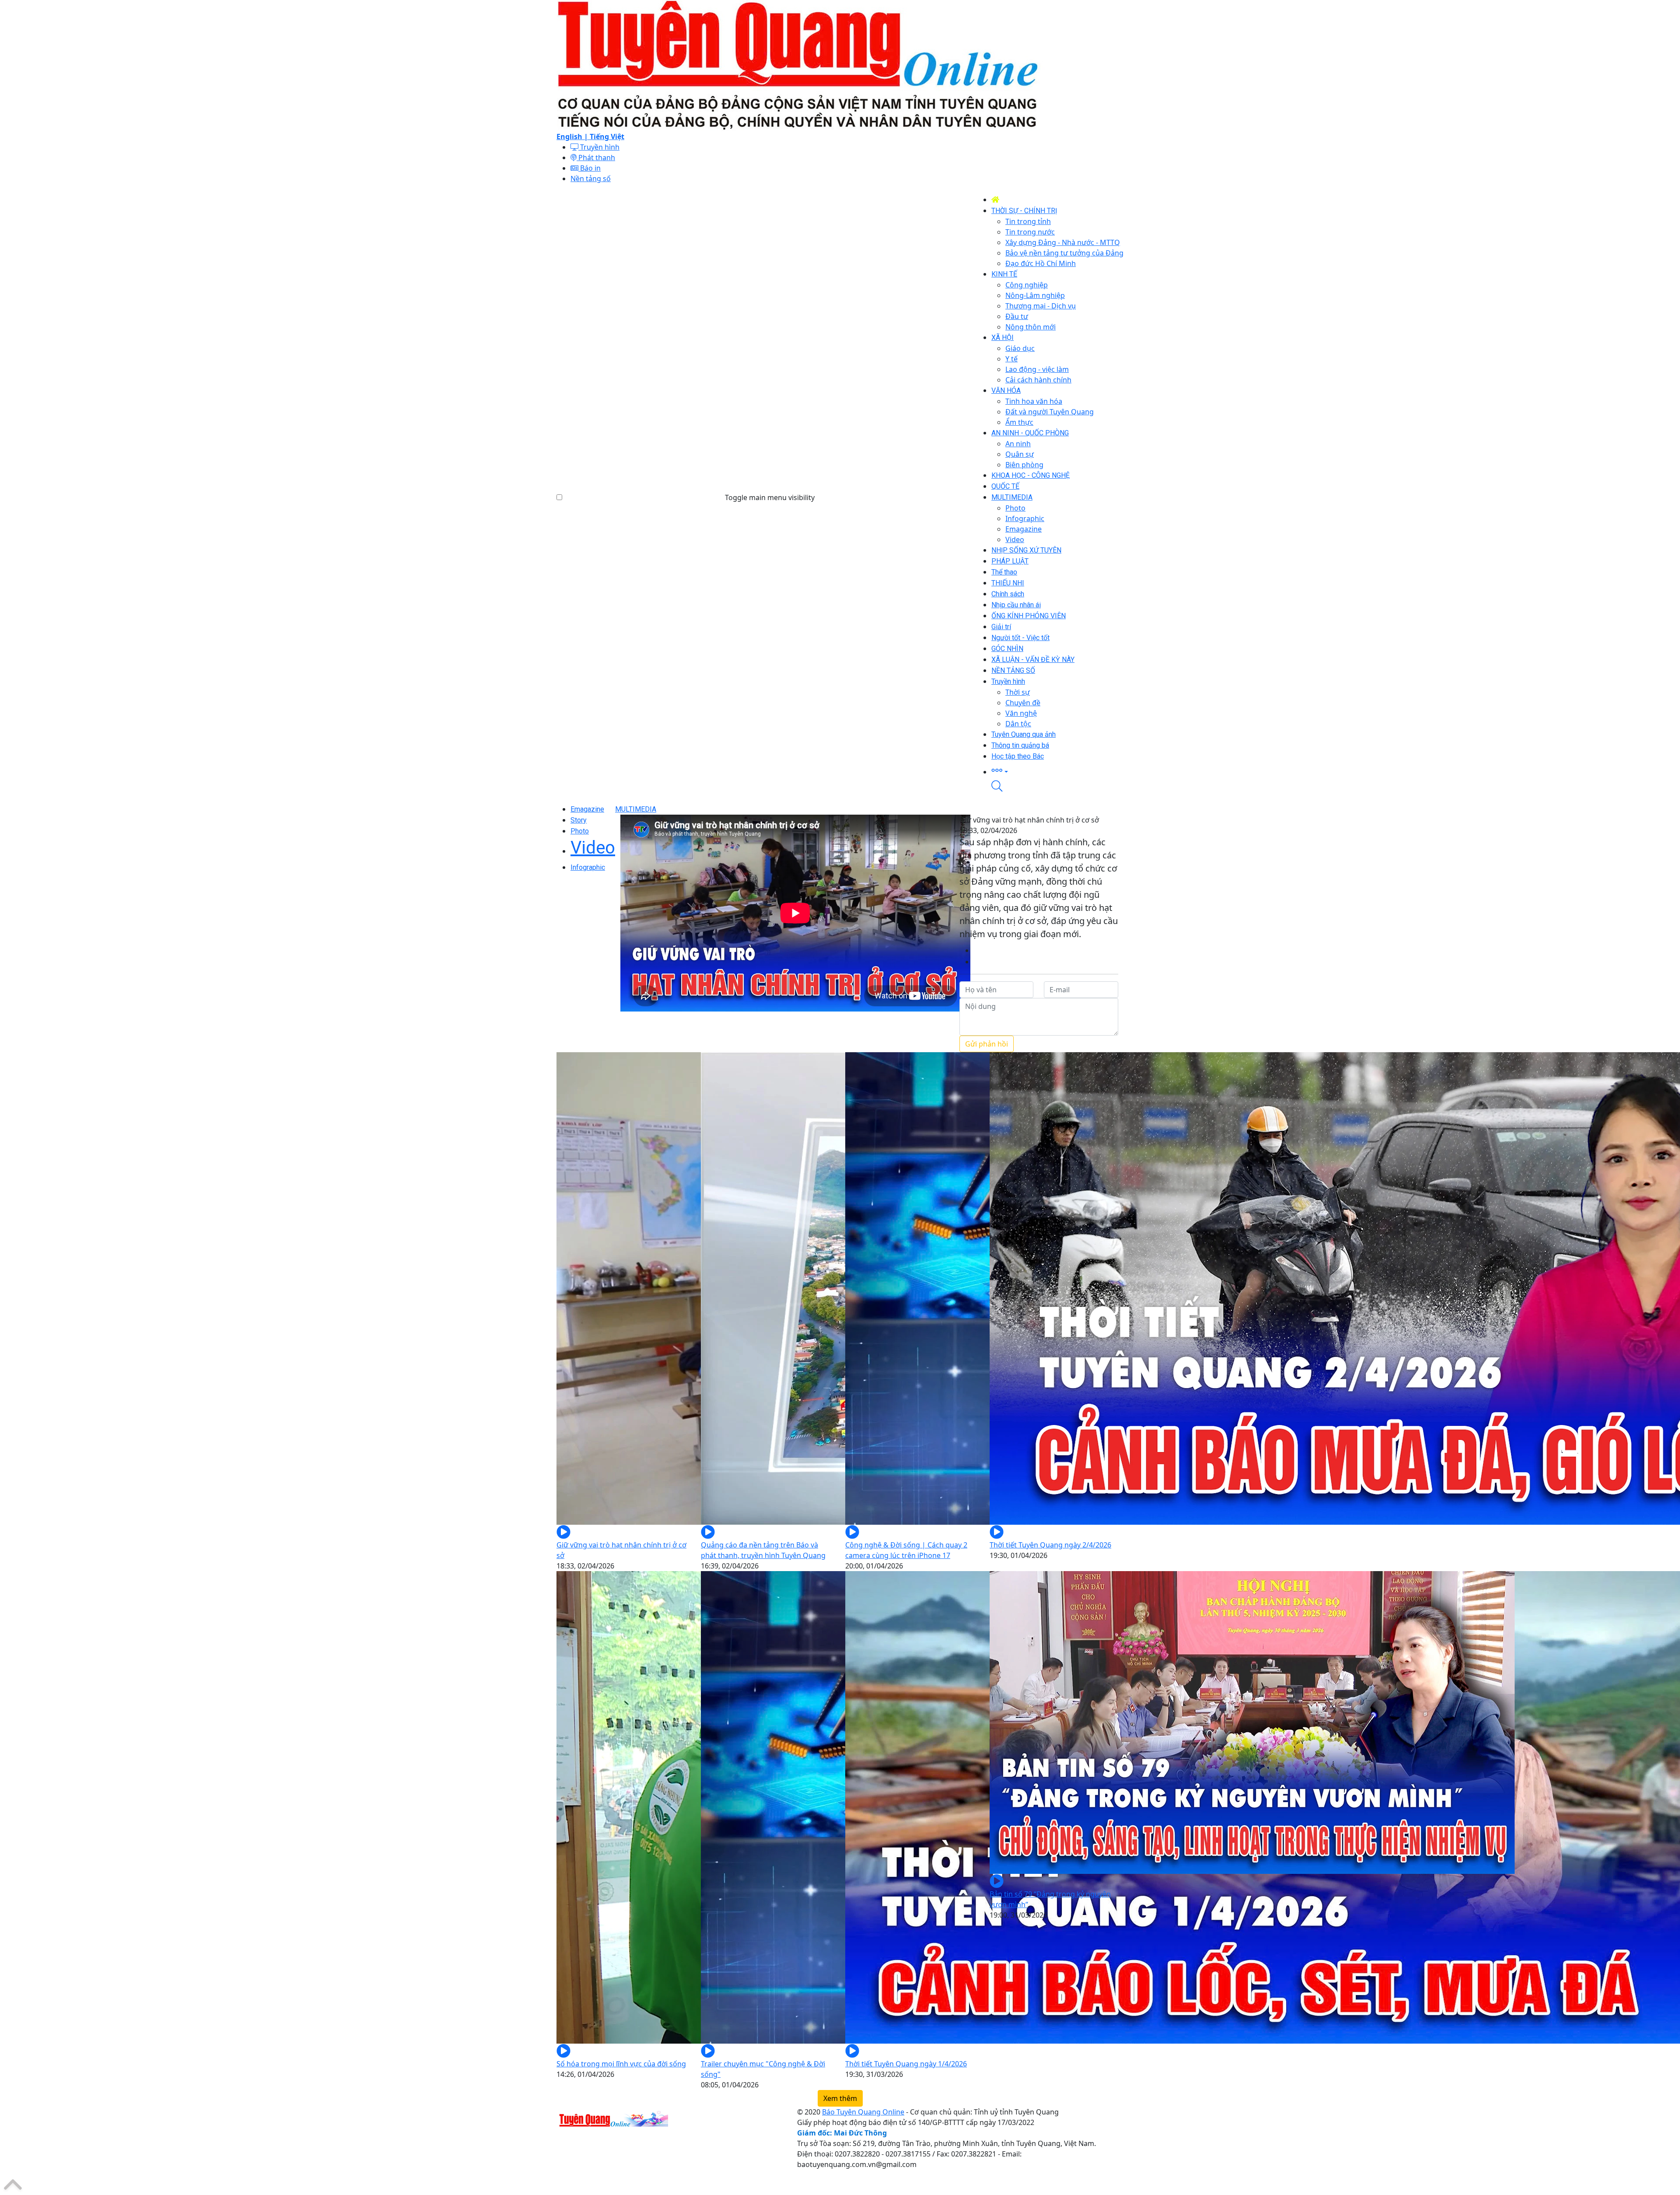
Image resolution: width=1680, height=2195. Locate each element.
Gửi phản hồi (987, 1044)
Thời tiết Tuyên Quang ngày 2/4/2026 (1050, 1545)
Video (593, 848)
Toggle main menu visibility (770, 497)
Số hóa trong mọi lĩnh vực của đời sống (621, 2064)
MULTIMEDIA (636, 809)
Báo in (590, 168)
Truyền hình (599, 147)
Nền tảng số (591, 179)
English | (573, 137)
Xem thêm (840, 2098)
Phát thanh (596, 158)
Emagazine (587, 809)
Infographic (588, 867)
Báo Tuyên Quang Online (863, 2112)
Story (579, 820)
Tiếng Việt (607, 137)
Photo (580, 831)
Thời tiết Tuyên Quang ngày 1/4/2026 (906, 2064)
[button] (1057, 771)
